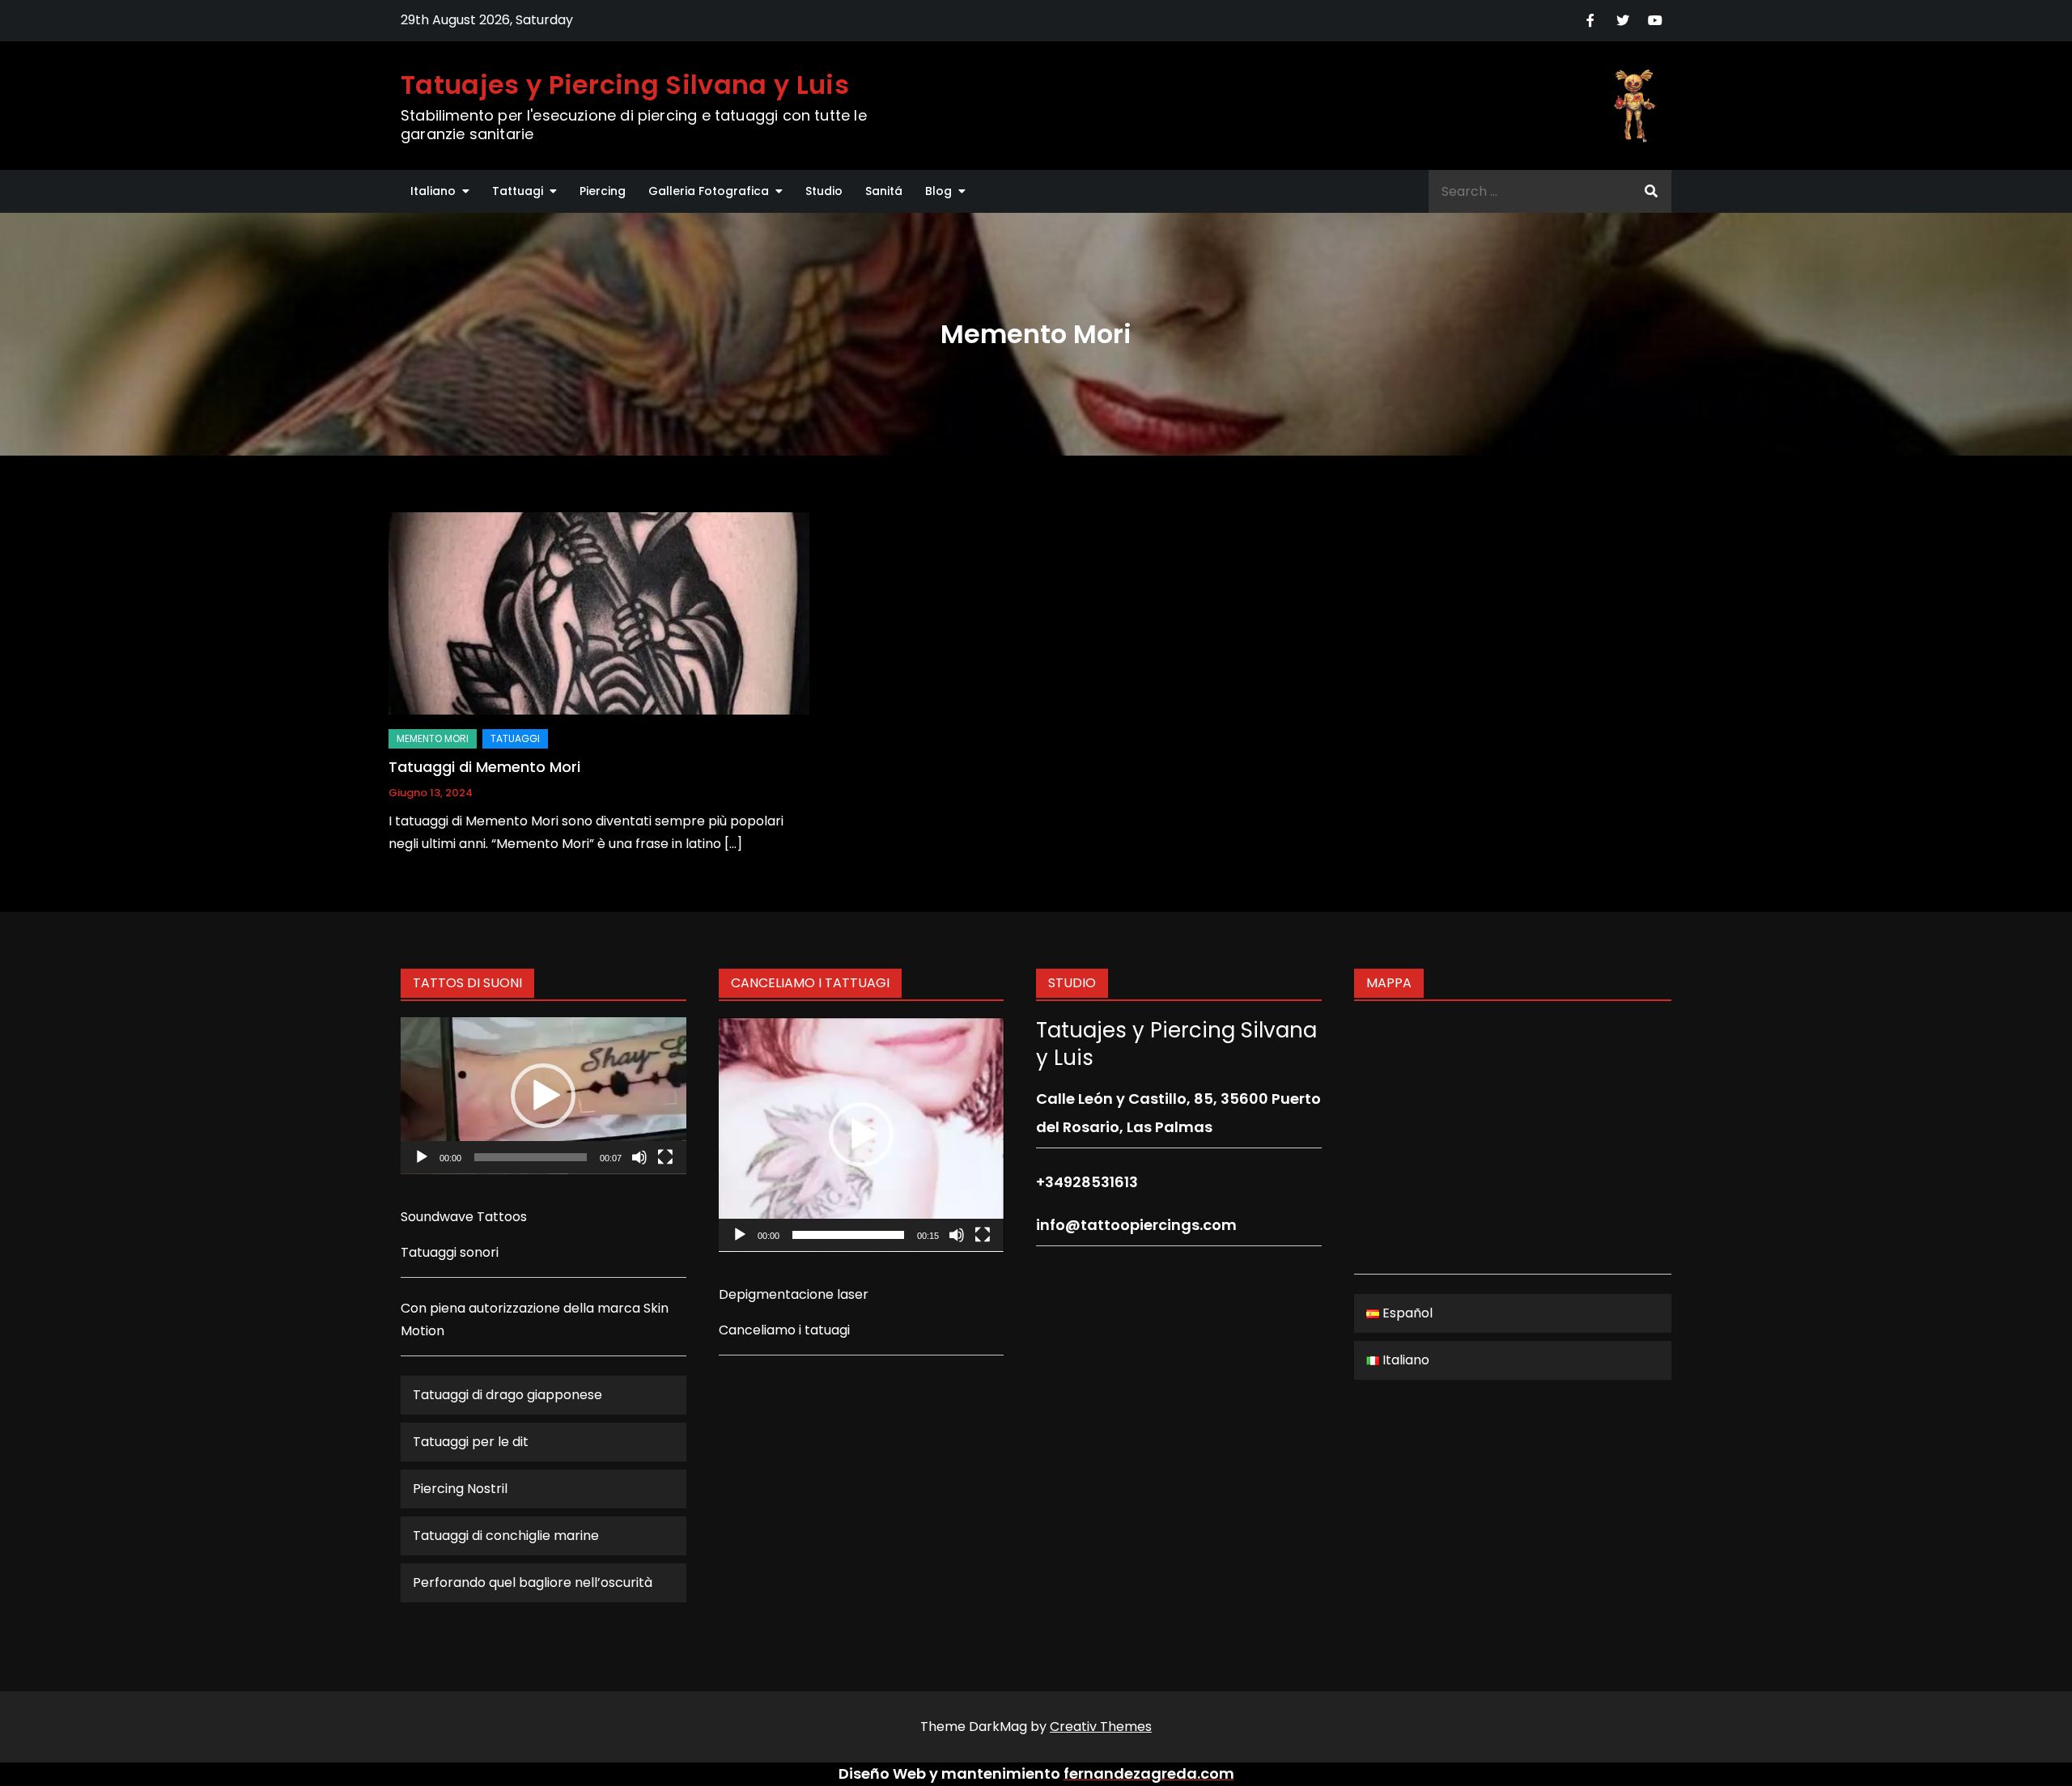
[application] (543, 1096)
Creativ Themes (1101, 1727)
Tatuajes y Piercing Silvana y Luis (625, 85)
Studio (824, 191)
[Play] (422, 1157)
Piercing (603, 191)
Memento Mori (433, 738)
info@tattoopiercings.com (1136, 1225)
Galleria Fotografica (709, 191)
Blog (938, 191)
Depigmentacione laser (794, 1294)
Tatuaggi (515, 738)
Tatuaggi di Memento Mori (484, 767)
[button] (543, 1096)
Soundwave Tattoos (464, 1217)
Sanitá (884, 191)
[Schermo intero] (665, 1157)
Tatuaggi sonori (450, 1252)
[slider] (531, 1157)
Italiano (433, 191)
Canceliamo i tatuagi (784, 1330)
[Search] (1651, 191)
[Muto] (639, 1157)
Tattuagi (518, 191)
